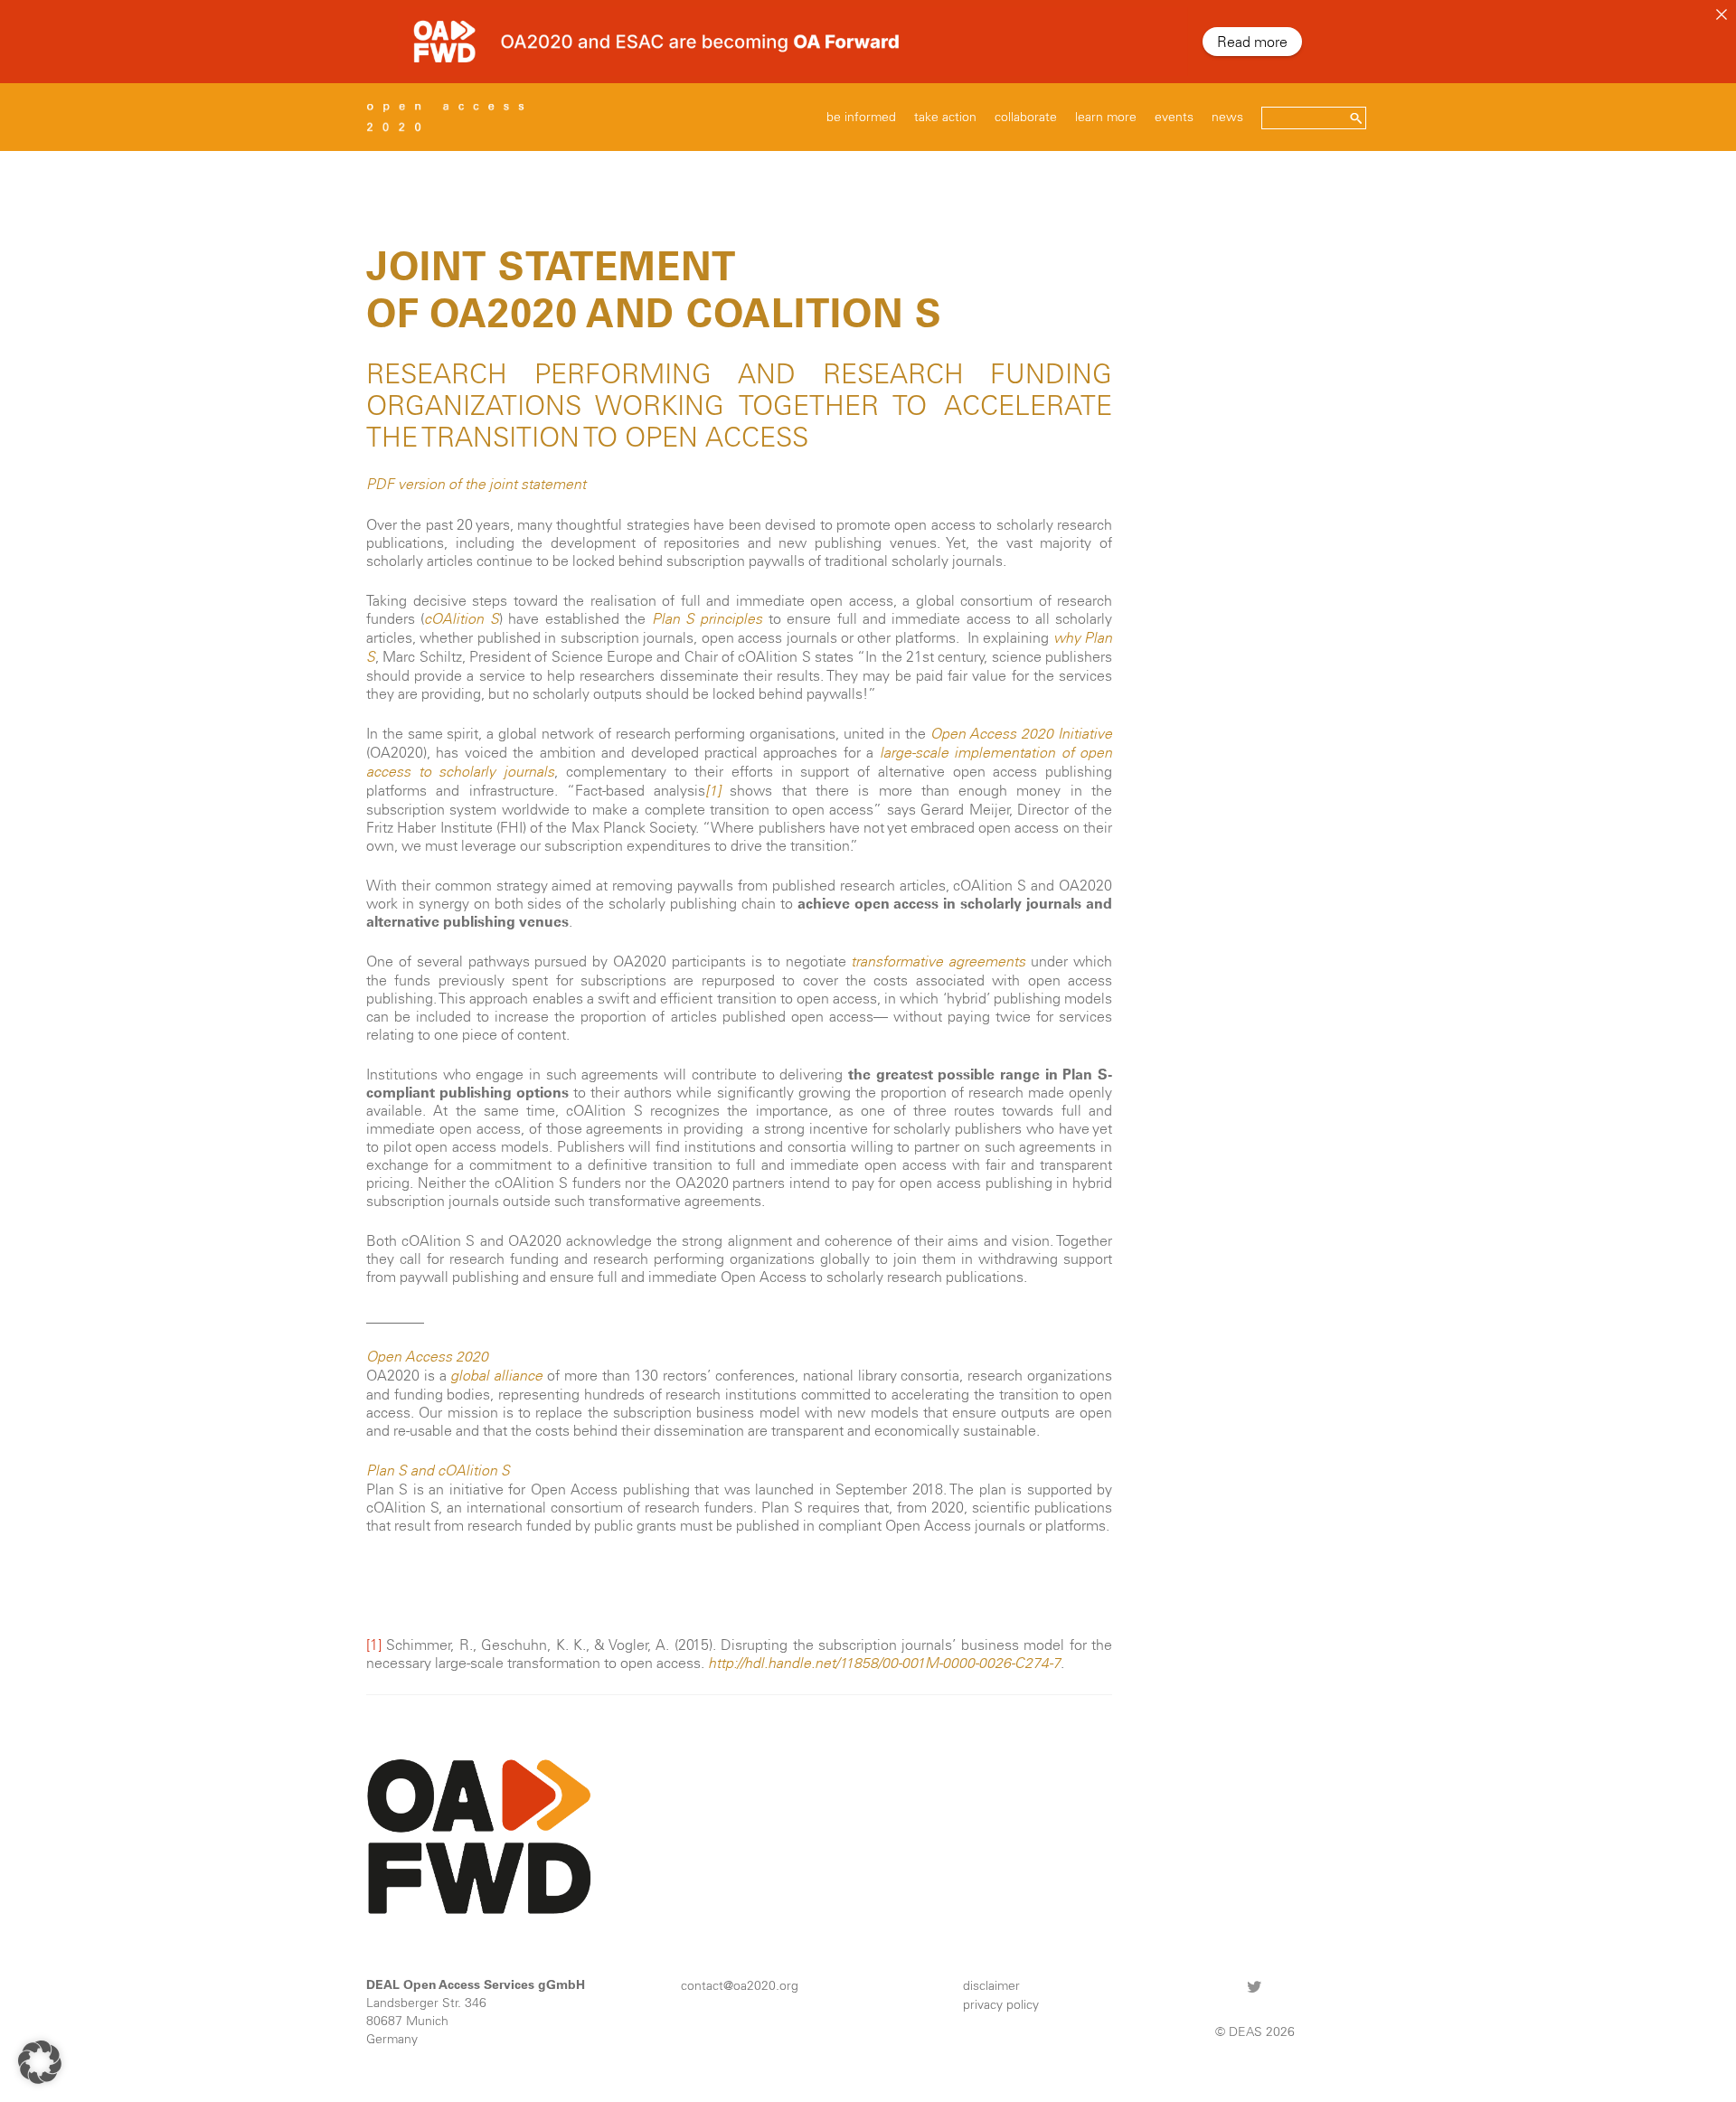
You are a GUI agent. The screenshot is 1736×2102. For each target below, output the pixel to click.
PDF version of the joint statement (476, 484)
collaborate (1026, 117)
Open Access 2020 (427, 1357)
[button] (40, 2062)
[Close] (1722, 14)
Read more (1252, 42)
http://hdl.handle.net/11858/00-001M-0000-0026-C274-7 (884, 1663)
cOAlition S (461, 619)
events (1174, 117)
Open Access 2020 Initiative (1021, 734)
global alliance (496, 1376)
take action (945, 117)
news (1227, 117)
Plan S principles (708, 619)
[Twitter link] (1255, 1986)
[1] (713, 791)
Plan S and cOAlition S (438, 1470)
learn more (1106, 117)
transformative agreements (938, 961)
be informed (861, 117)
